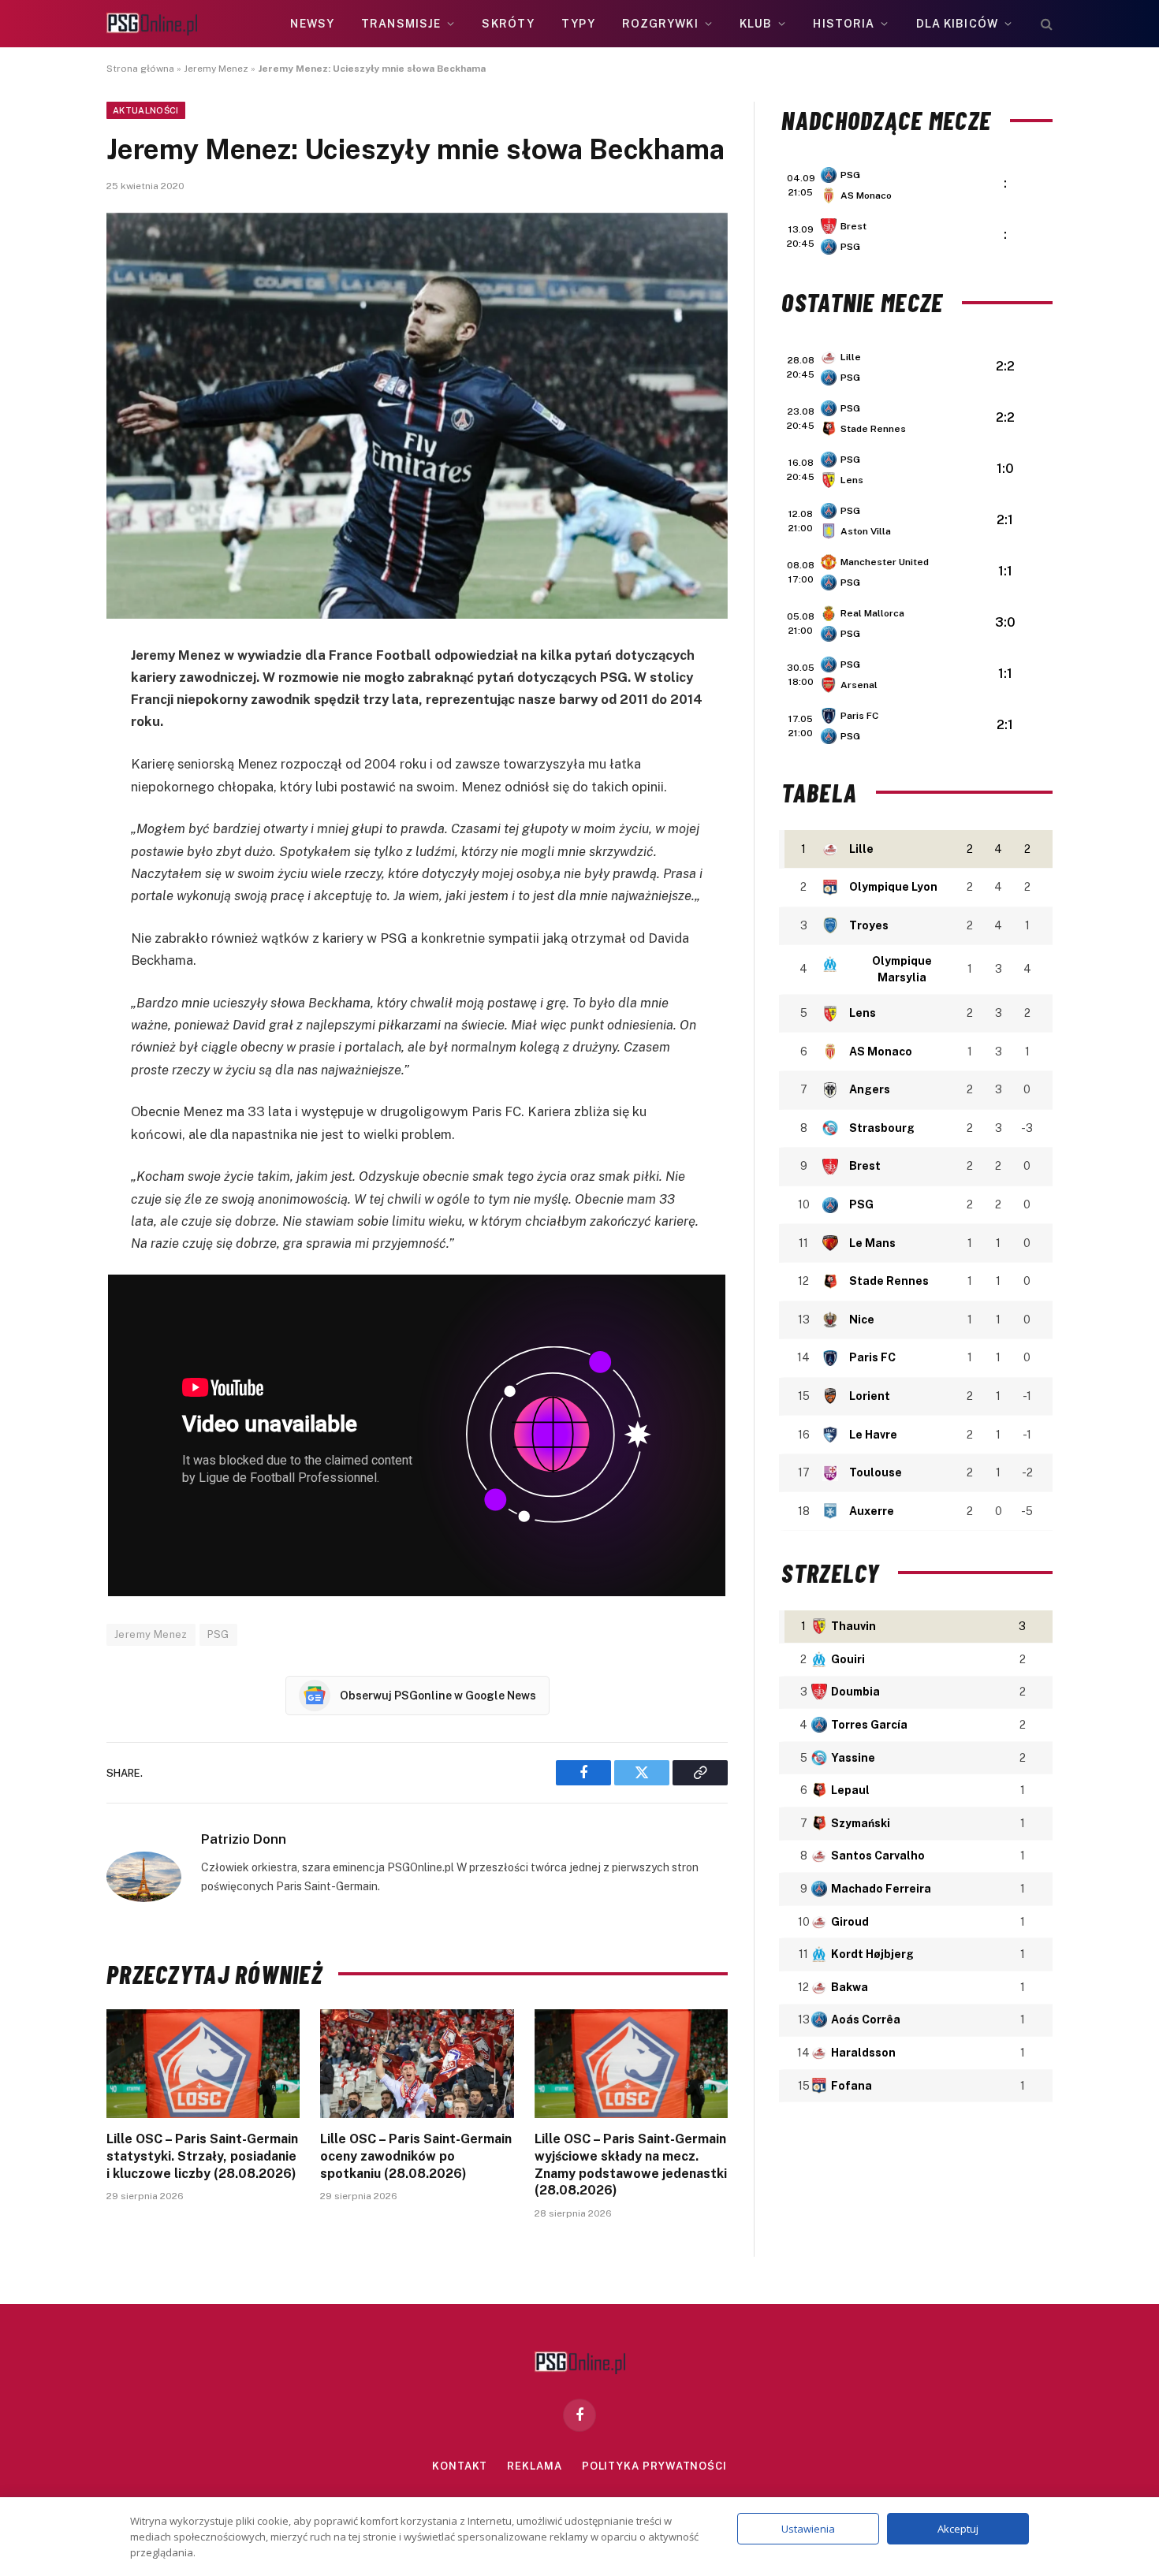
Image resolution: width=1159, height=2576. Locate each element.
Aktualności (146, 110)
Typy (578, 24)
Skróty (508, 24)
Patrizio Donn (244, 1839)
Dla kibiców (957, 24)
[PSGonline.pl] (152, 24)
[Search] (1045, 24)
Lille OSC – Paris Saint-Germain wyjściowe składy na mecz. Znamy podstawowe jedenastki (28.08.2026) (631, 2165)
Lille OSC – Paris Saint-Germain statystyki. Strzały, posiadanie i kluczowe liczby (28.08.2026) (202, 2156)
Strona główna (140, 69)
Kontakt (460, 2466)
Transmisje (401, 24)
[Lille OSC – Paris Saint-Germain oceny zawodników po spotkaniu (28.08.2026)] (417, 2064)
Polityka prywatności (654, 2466)
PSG (218, 1634)
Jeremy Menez (216, 69)
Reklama (534, 2466)
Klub (756, 24)
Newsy (312, 24)
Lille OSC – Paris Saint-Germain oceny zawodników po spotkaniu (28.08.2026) (416, 2156)
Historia (844, 24)
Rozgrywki (660, 24)
